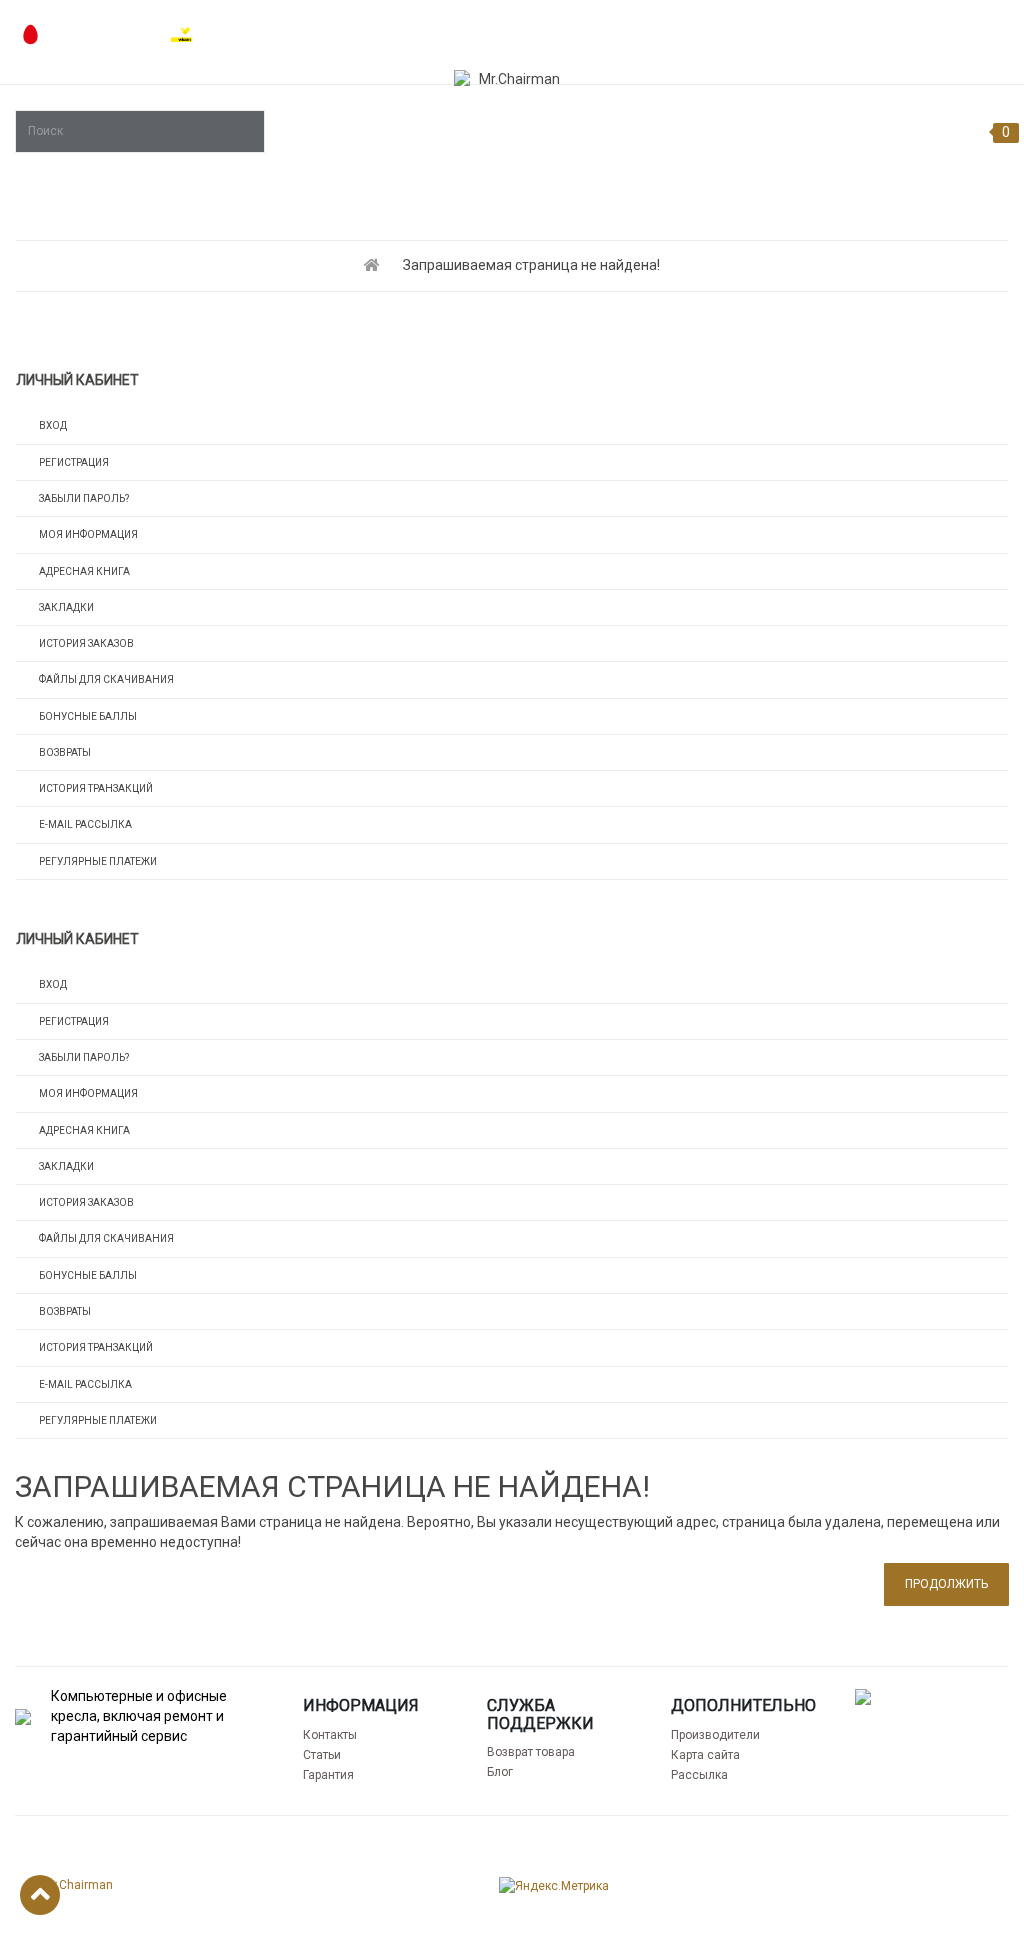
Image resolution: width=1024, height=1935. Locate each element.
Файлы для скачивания (106, 679)
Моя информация (88, 534)
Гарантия (328, 1775)
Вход (53, 425)
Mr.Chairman (78, 1885)
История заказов (86, 643)
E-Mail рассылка (85, 824)
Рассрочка (737, 30)
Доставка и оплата (864, 30)
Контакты (330, 1735)
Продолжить (946, 1584)
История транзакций (96, 788)
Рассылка (699, 1775)
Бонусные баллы (88, 716)
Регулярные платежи (98, 861)
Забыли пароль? (84, 498)
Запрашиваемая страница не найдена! (531, 265)
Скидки (981, 30)
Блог (500, 1772)
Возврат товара (531, 1752)
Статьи (322, 1755)
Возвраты (65, 752)
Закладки (66, 607)
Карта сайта (705, 1755)
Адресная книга (84, 571)
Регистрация (74, 462)
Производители (715, 1735)
